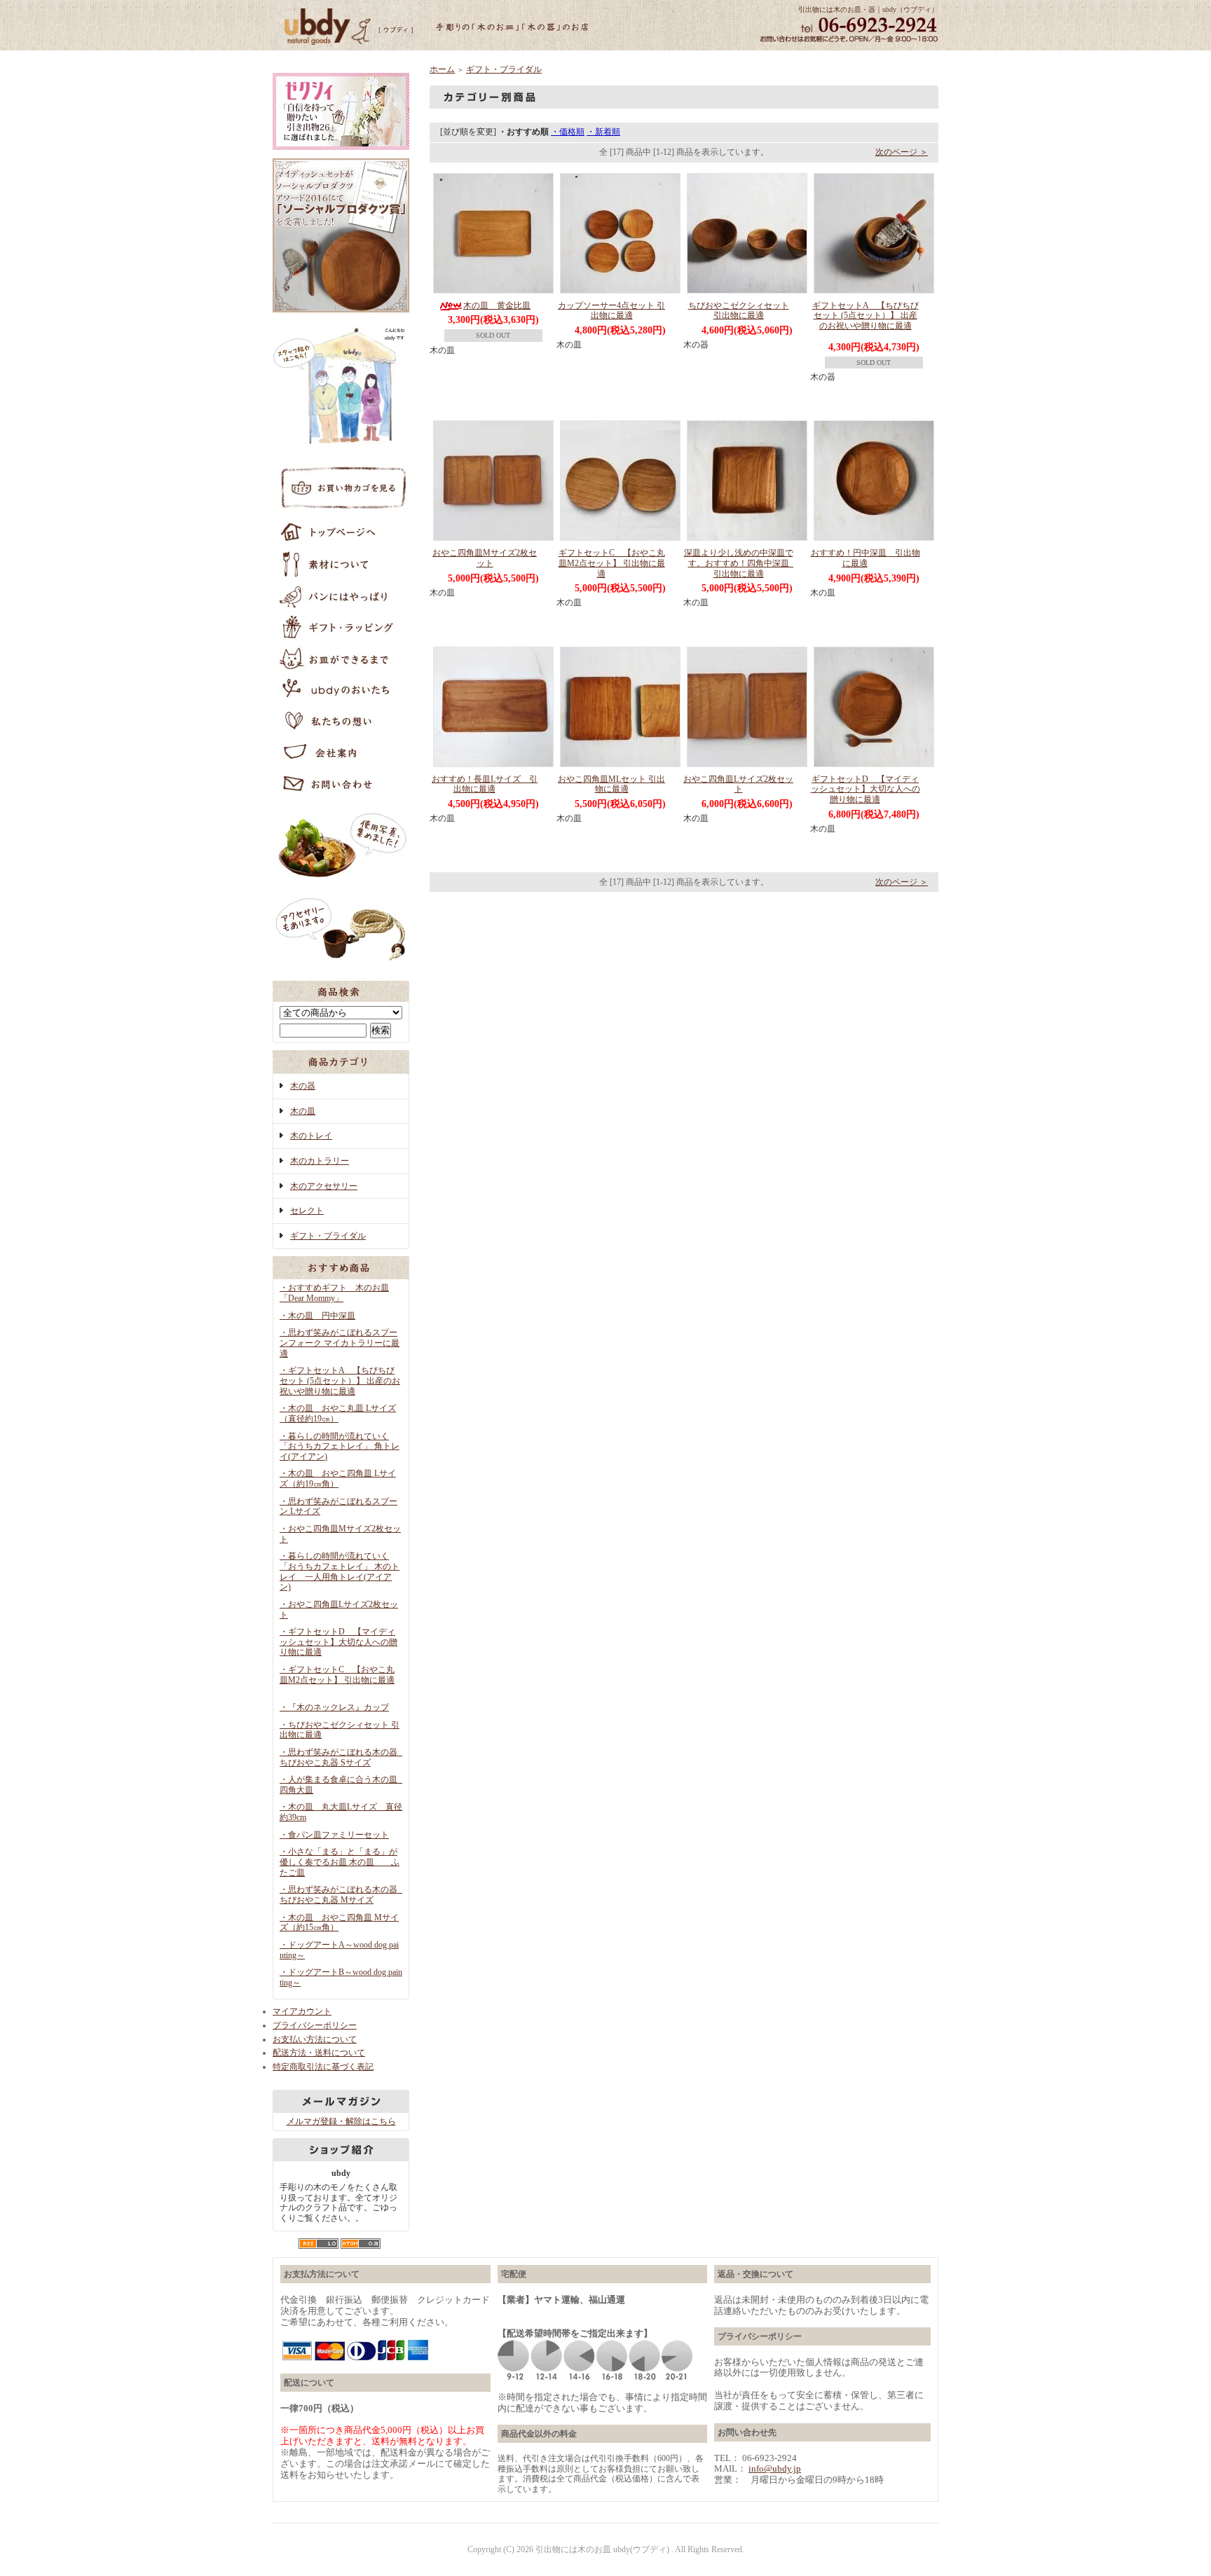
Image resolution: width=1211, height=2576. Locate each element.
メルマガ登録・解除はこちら (341, 2121)
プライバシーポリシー (315, 2025)
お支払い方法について (315, 2039)
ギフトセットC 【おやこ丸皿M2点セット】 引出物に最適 (612, 563)
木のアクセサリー (324, 1186)
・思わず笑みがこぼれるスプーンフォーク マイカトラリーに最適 (340, 1343)
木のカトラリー (320, 1161)
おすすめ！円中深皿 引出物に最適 (866, 558)
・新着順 (603, 132)
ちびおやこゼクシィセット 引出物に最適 (739, 311)
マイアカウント (302, 2011)
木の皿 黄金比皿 (497, 305)
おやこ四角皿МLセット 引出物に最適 (611, 784)
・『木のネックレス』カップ (334, 1707)
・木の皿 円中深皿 (317, 1316)
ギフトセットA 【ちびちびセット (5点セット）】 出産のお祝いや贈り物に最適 (866, 316)
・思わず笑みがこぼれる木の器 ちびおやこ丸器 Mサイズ (343, 1895)
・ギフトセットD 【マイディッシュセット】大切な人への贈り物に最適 (338, 1642)
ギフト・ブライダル (328, 1236)
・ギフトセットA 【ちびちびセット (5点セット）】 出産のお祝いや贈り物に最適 (340, 1380)
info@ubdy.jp (775, 2468)
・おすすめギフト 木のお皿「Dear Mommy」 (334, 1293)
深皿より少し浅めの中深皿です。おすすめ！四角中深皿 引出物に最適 (741, 563)
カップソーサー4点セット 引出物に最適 (611, 311)
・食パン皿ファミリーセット (334, 1835)
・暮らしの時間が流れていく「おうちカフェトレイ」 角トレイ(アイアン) (340, 1446)
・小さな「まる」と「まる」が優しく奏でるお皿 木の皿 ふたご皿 (340, 1862)
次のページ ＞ (902, 152)
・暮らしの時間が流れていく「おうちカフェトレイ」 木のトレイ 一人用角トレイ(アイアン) (340, 1571)
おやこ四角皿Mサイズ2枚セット (485, 558)
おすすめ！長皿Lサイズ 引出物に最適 (485, 784)
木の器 (303, 1086)
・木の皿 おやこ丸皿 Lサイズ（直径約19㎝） (338, 1413)
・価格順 (568, 132)
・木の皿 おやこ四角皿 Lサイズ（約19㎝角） (338, 1479)
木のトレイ (311, 1136)
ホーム (442, 69)
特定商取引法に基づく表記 (323, 2067)
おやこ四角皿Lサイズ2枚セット (738, 784)
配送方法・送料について (319, 2053)
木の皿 (303, 1111)
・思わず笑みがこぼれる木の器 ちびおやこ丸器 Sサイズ (343, 1757)
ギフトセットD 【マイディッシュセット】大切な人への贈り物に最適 (866, 789)
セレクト (307, 1211)
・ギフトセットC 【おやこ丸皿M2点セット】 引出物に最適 (337, 1675)
